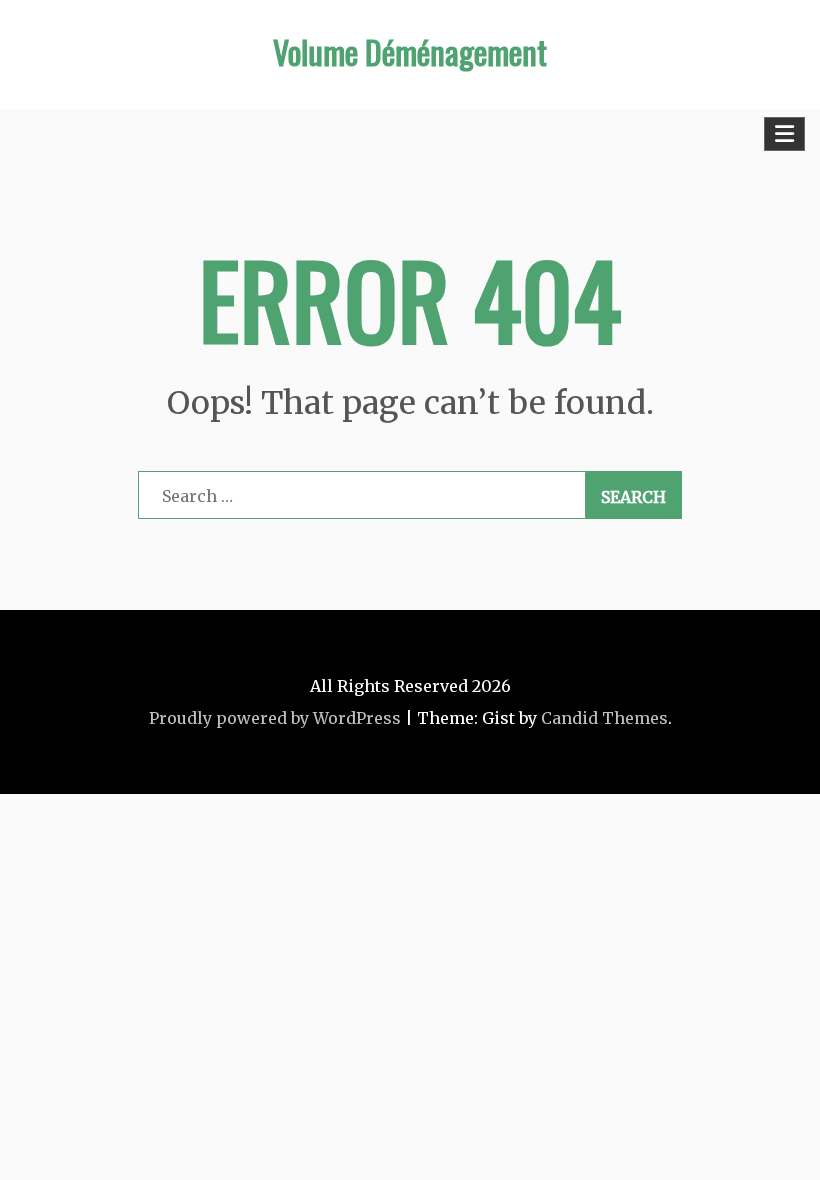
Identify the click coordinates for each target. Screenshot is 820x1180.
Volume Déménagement (410, 51)
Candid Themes (604, 718)
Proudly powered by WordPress (275, 718)
